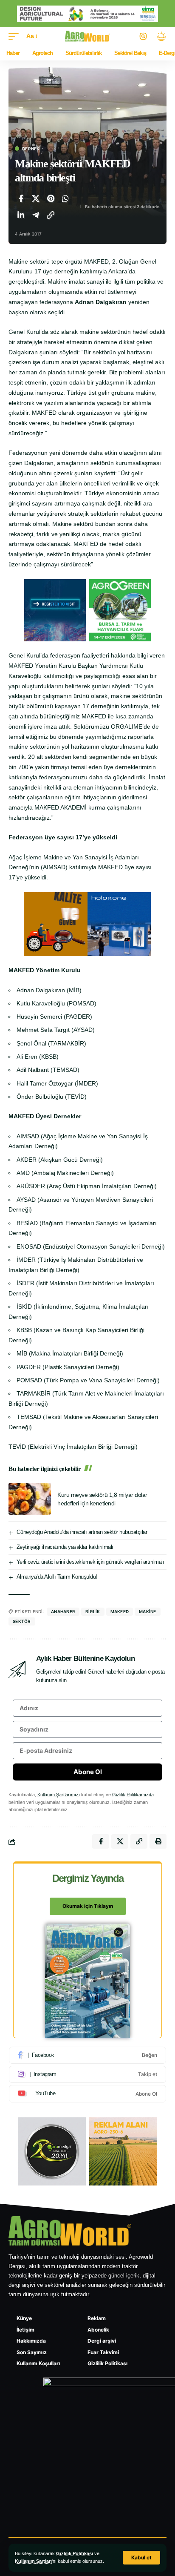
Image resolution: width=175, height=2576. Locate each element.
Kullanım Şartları (33, 2561)
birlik (93, 1611)
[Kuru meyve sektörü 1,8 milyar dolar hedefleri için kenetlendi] (30, 1499)
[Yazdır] (158, 1841)
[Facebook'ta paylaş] (21, 198)
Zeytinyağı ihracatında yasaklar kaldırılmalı (65, 1547)
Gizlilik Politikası (75, 2553)
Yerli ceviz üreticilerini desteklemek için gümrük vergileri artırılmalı (90, 1562)
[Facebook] (87, 2055)
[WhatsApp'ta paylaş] (65, 198)
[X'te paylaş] (36, 198)
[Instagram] (87, 2074)
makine (148, 1611)
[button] (141, 2558)
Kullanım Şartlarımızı (59, 1795)
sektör (22, 1621)
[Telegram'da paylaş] (36, 215)
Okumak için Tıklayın (88, 1906)
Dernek (31, 149)
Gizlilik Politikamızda (133, 1795)
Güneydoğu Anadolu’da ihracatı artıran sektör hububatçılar (82, 1532)
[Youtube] (87, 2094)
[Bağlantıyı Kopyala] (51, 215)
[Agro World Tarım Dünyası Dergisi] (88, 36)
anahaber (63, 1611)
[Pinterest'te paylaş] (51, 198)
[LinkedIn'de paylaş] (21, 215)
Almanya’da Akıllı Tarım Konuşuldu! (57, 1577)
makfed (120, 1611)
